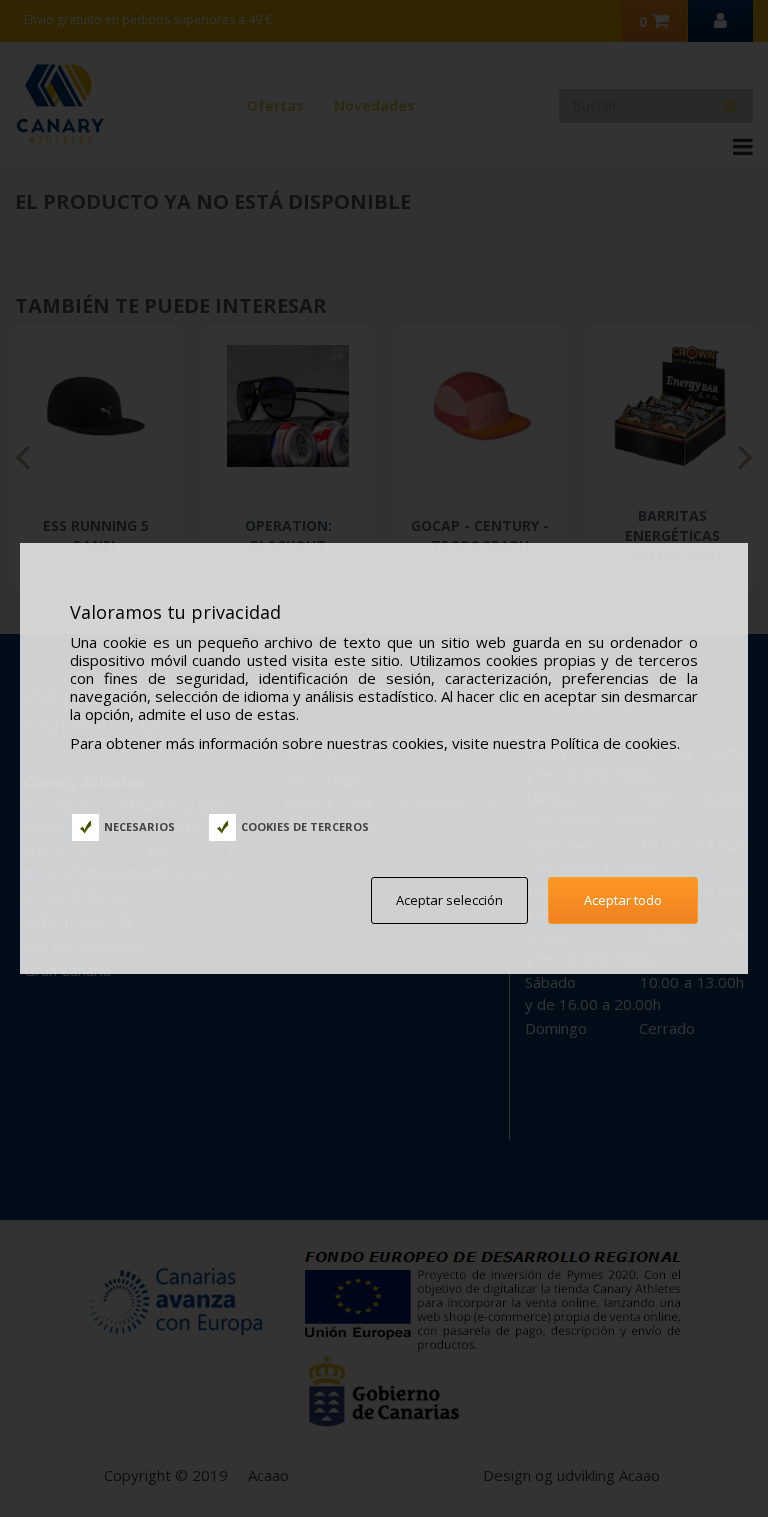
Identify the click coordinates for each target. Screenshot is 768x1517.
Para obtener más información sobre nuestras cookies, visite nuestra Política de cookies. (375, 743)
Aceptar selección (449, 900)
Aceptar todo (623, 900)
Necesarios (139, 826)
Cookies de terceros (305, 826)
